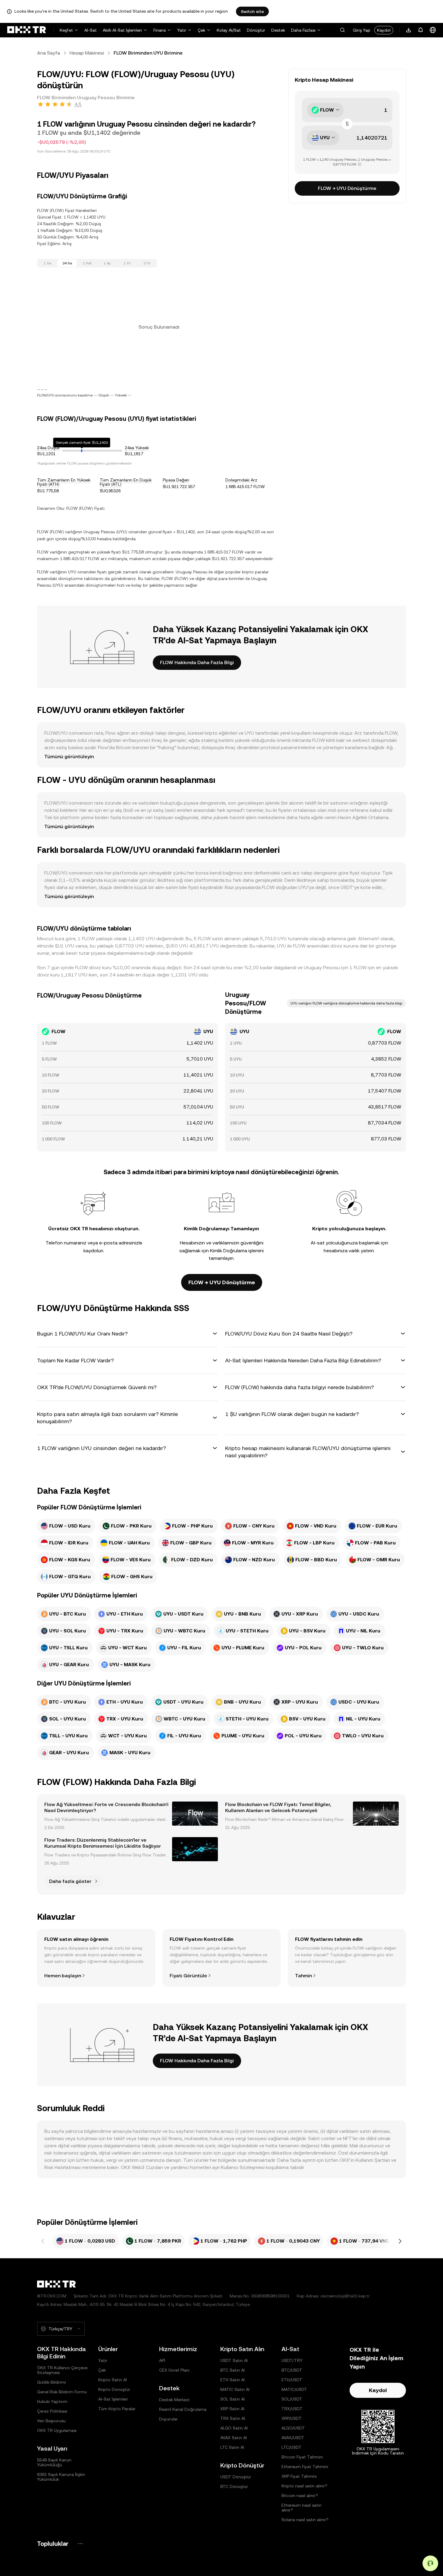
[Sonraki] (400, 2241)
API (162, 2360)
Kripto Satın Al (113, 2380)
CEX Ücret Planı (174, 2370)
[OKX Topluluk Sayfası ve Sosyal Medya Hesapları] (80, 2544)
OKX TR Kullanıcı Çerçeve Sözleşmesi (62, 2370)
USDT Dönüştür (236, 2477)
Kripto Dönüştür (114, 2389)
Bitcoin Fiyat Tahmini (302, 2457)
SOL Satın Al (232, 2399)
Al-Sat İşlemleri (113, 2399)
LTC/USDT (292, 2447)
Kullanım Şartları (373, 2160)
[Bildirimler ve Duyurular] (421, 30)
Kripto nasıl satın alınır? (304, 2486)
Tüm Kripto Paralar (117, 2409)
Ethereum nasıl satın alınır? (302, 2508)
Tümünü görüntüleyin (69, 757)
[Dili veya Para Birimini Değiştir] (433, 30)
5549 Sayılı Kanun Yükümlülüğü (54, 2462)
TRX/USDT (292, 2409)
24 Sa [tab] (67, 263)
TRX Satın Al (233, 2418)
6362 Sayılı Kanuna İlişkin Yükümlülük (61, 2477)
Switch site (252, 11)
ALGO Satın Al (234, 2428)
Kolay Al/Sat (229, 30)
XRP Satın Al (232, 2409)
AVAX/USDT (293, 2438)
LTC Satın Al (232, 2447)
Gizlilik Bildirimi (52, 2382)
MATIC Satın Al (235, 2389)
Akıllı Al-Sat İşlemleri (122, 30)
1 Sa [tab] (47, 263)
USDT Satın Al (234, 2360)
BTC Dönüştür (234, 2486)
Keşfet (66, 30)
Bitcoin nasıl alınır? (300, 2496)
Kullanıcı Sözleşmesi (243, 2167)
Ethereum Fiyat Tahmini (305, 2467)
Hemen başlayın (63, 1976)
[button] (342, 30)
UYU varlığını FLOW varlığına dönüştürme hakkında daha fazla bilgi (346, 1003)
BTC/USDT (292, 2370)
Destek (278, 30)
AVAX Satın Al (234, 2438)
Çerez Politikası (52, 2411)
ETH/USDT (292, 2380)
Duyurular (168, 2419)
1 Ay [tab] (107, 263)
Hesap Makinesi (87, 53)
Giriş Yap (362, 30)
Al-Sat (91, 30)
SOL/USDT (292, 2399)
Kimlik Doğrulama (229, 1251)
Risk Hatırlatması (63, 2167)
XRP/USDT (292, 2418)
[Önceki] (43, 2241)
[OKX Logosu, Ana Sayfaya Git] (27, 30)
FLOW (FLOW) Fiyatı (85, 508)
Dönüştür (256, 30)
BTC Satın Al (232, 2370)
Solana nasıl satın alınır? (305, 2520)
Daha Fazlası (303, 30)
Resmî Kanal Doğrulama (183, 2409)
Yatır (182, 30)
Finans (160, 30)
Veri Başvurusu (51, 2421)
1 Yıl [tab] (127, 263)
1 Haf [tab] (87, 263)
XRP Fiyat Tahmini (299, 2476)
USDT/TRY (292, 2360)
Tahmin (303, 1976)
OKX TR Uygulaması (57, 2430)
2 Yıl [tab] (147, 263)
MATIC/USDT (294, 2389)
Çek (201, 30)
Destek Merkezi (174, 2400)
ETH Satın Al (232, 2380)
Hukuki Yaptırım (52, 2401)
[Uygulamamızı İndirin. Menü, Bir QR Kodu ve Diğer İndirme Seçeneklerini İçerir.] (409, 30)
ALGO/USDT (293, 2428)
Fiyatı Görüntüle (188, 1976)
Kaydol (384, 30)
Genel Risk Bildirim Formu (62, 2392)
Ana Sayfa (49, 53)
